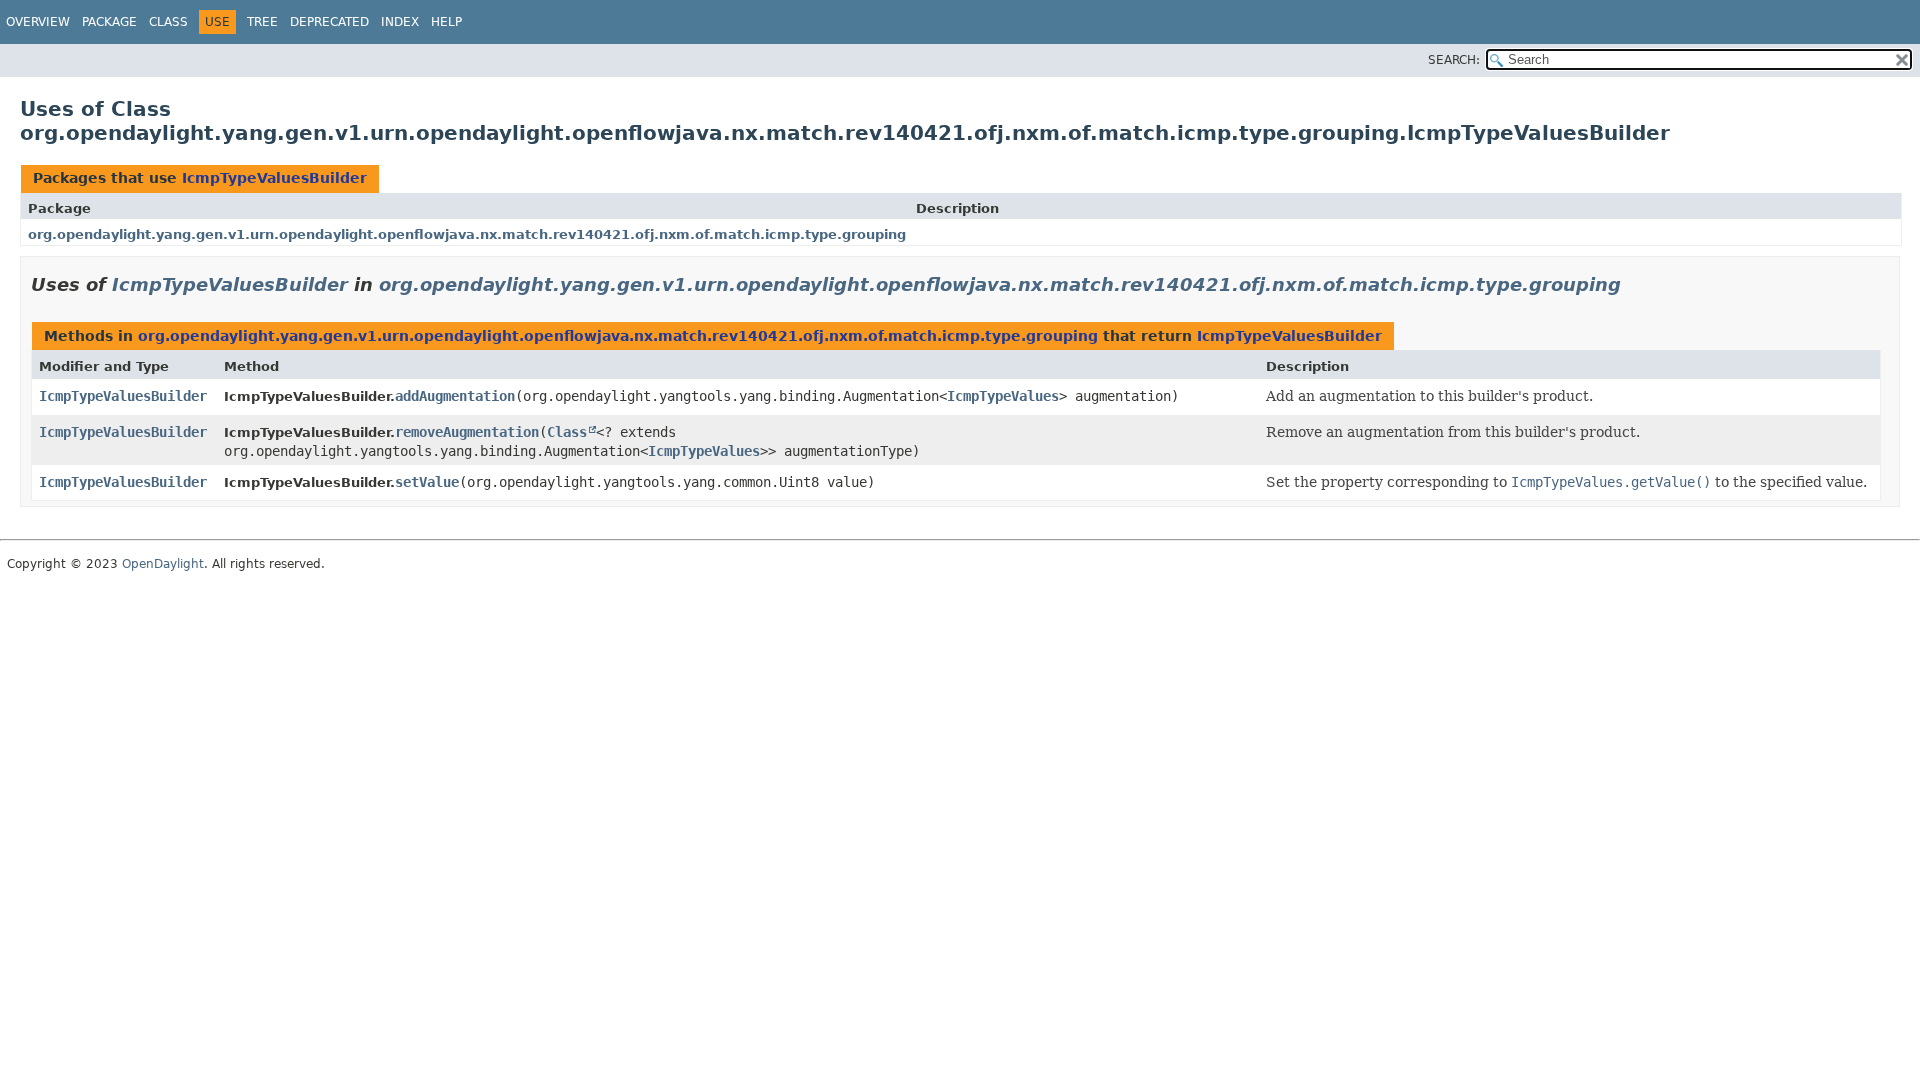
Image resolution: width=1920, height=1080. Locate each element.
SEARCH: (1454, 60)
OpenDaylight (163, 564)
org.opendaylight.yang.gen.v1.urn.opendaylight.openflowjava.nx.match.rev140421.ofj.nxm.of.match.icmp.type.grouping (467, 234)
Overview (38, 22)
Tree (262, 22)
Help (446, 22)
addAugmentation (455, 396)
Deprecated (329, 22)
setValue (427, 482)
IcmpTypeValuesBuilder (274, 178)
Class (168, 22)
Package (109, 22)
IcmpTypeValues (1003, 396)
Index (400, 22)
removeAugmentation (467, 432)
